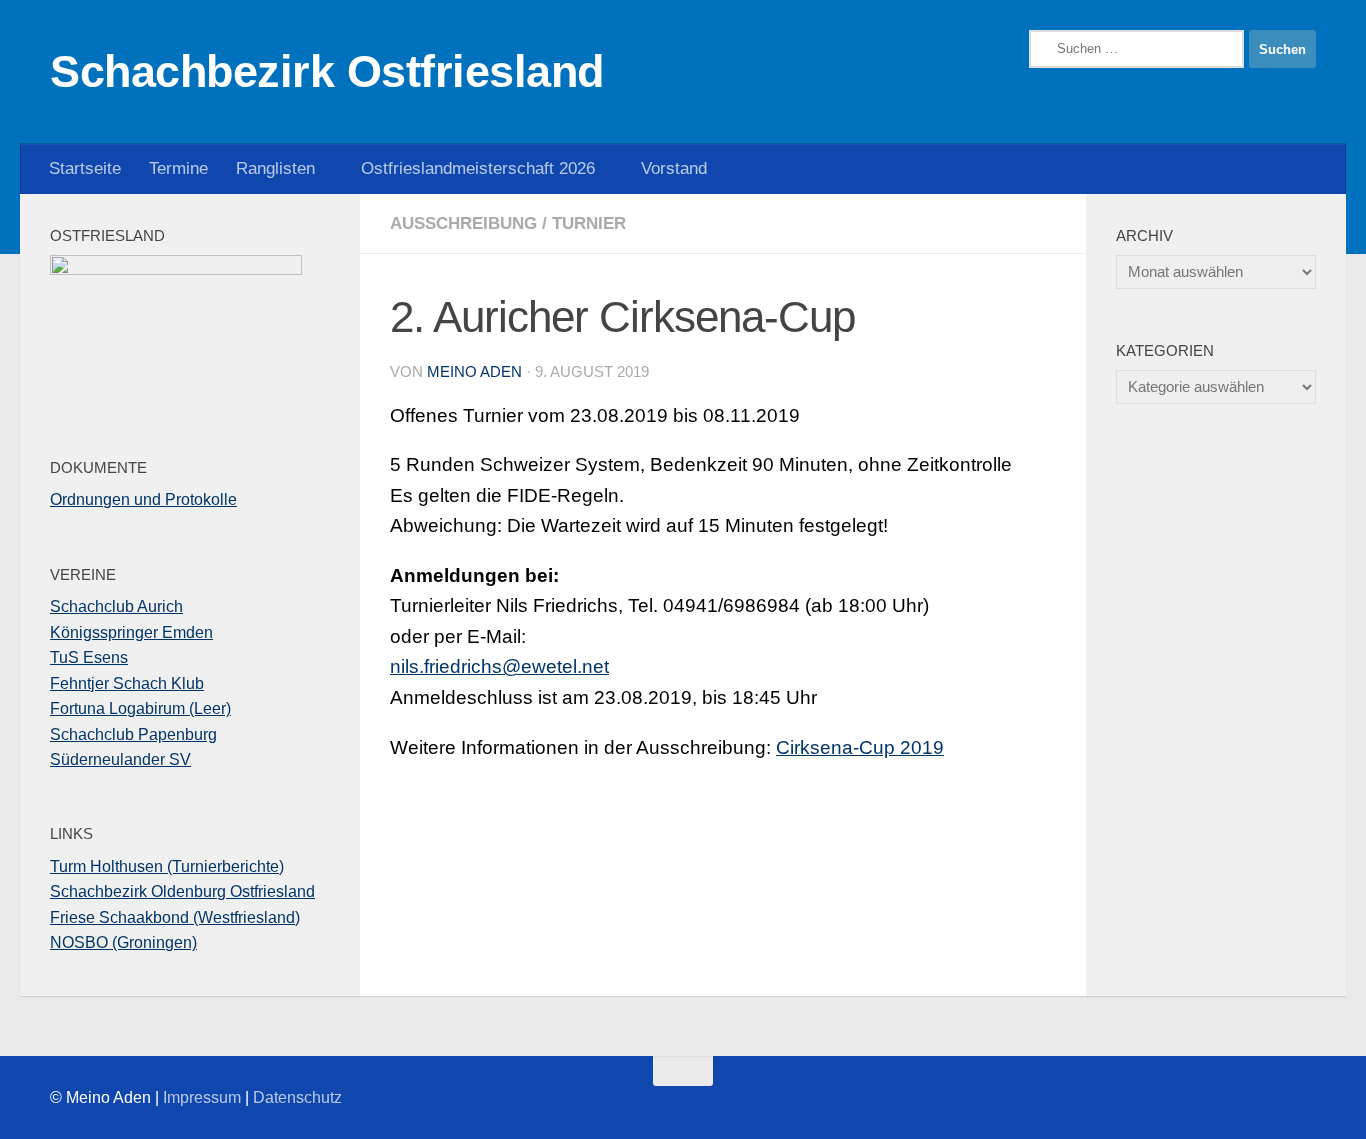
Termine (178, 168)
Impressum (202, 1097)
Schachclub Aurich (116, 606)
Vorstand (674, 168)
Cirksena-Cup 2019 (860, 747)
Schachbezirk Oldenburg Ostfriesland (182, 891)
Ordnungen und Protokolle (143, 499)
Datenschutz (297, 1097)
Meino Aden (474, 372)
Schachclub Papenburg (133, 734)
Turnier (589, 223)
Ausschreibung (463, 223)
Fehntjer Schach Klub (127, 683)
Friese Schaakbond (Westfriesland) (175, 917)
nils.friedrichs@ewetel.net (499, 666)
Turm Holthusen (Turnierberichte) (167, 866)
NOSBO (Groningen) (123, 942)
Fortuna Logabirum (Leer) (140, 708)
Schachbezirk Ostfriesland (327, 71)
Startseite (85, 168)
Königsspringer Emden (131, 632)
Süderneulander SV (120, 759)
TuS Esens (89, 657)
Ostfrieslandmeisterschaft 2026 (478, 168)
